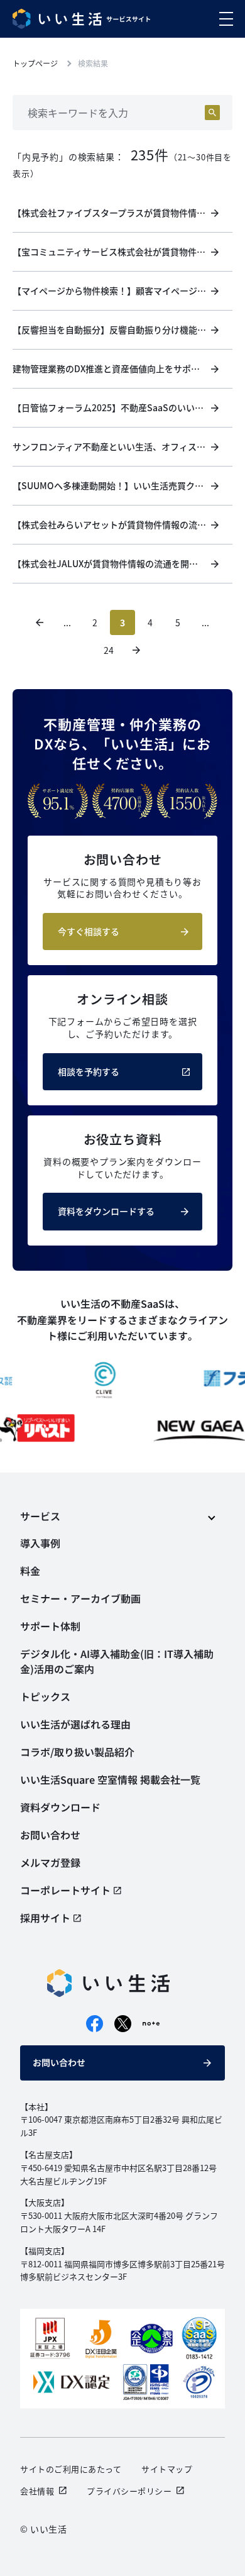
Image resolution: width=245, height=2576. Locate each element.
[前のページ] (40, 622)
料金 (30, 1571)
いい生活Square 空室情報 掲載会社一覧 (110, 1779)
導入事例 (40, 1543)
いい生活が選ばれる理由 (75, 1724)
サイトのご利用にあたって (71, 2469)
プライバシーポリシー (129, 2491)
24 (109, 650)
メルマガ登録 (50, 1862)
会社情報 (37, 2491)
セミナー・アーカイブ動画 (80, 1598)
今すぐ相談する (89, 931)
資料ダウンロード (60, 1807)
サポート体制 (50, 1626)
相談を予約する (89, 1071)
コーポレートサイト (65, 1890)
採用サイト (45, 1918)
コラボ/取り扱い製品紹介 (77, 1752)
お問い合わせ (59, 2062)
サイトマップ (167, 2469)
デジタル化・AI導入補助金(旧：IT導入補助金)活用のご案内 (117, 1661)
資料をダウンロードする (106, 1211)
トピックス (45, 1696)
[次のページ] (136, 650)
